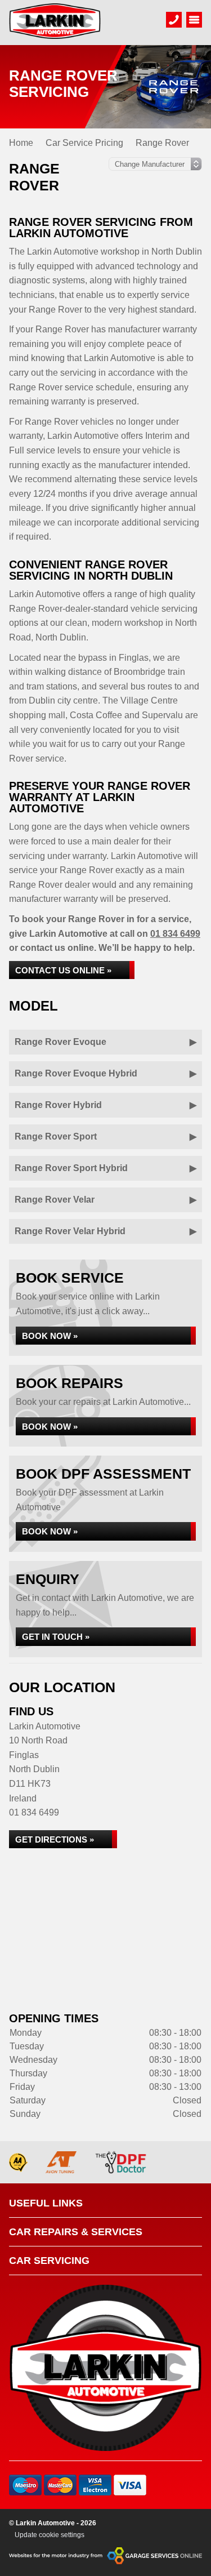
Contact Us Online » (63, 970)
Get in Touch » (56, 1637)
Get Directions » (55, 1839)
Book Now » (50, 1336)
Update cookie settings (50, 2535)
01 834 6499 (175, 934)
